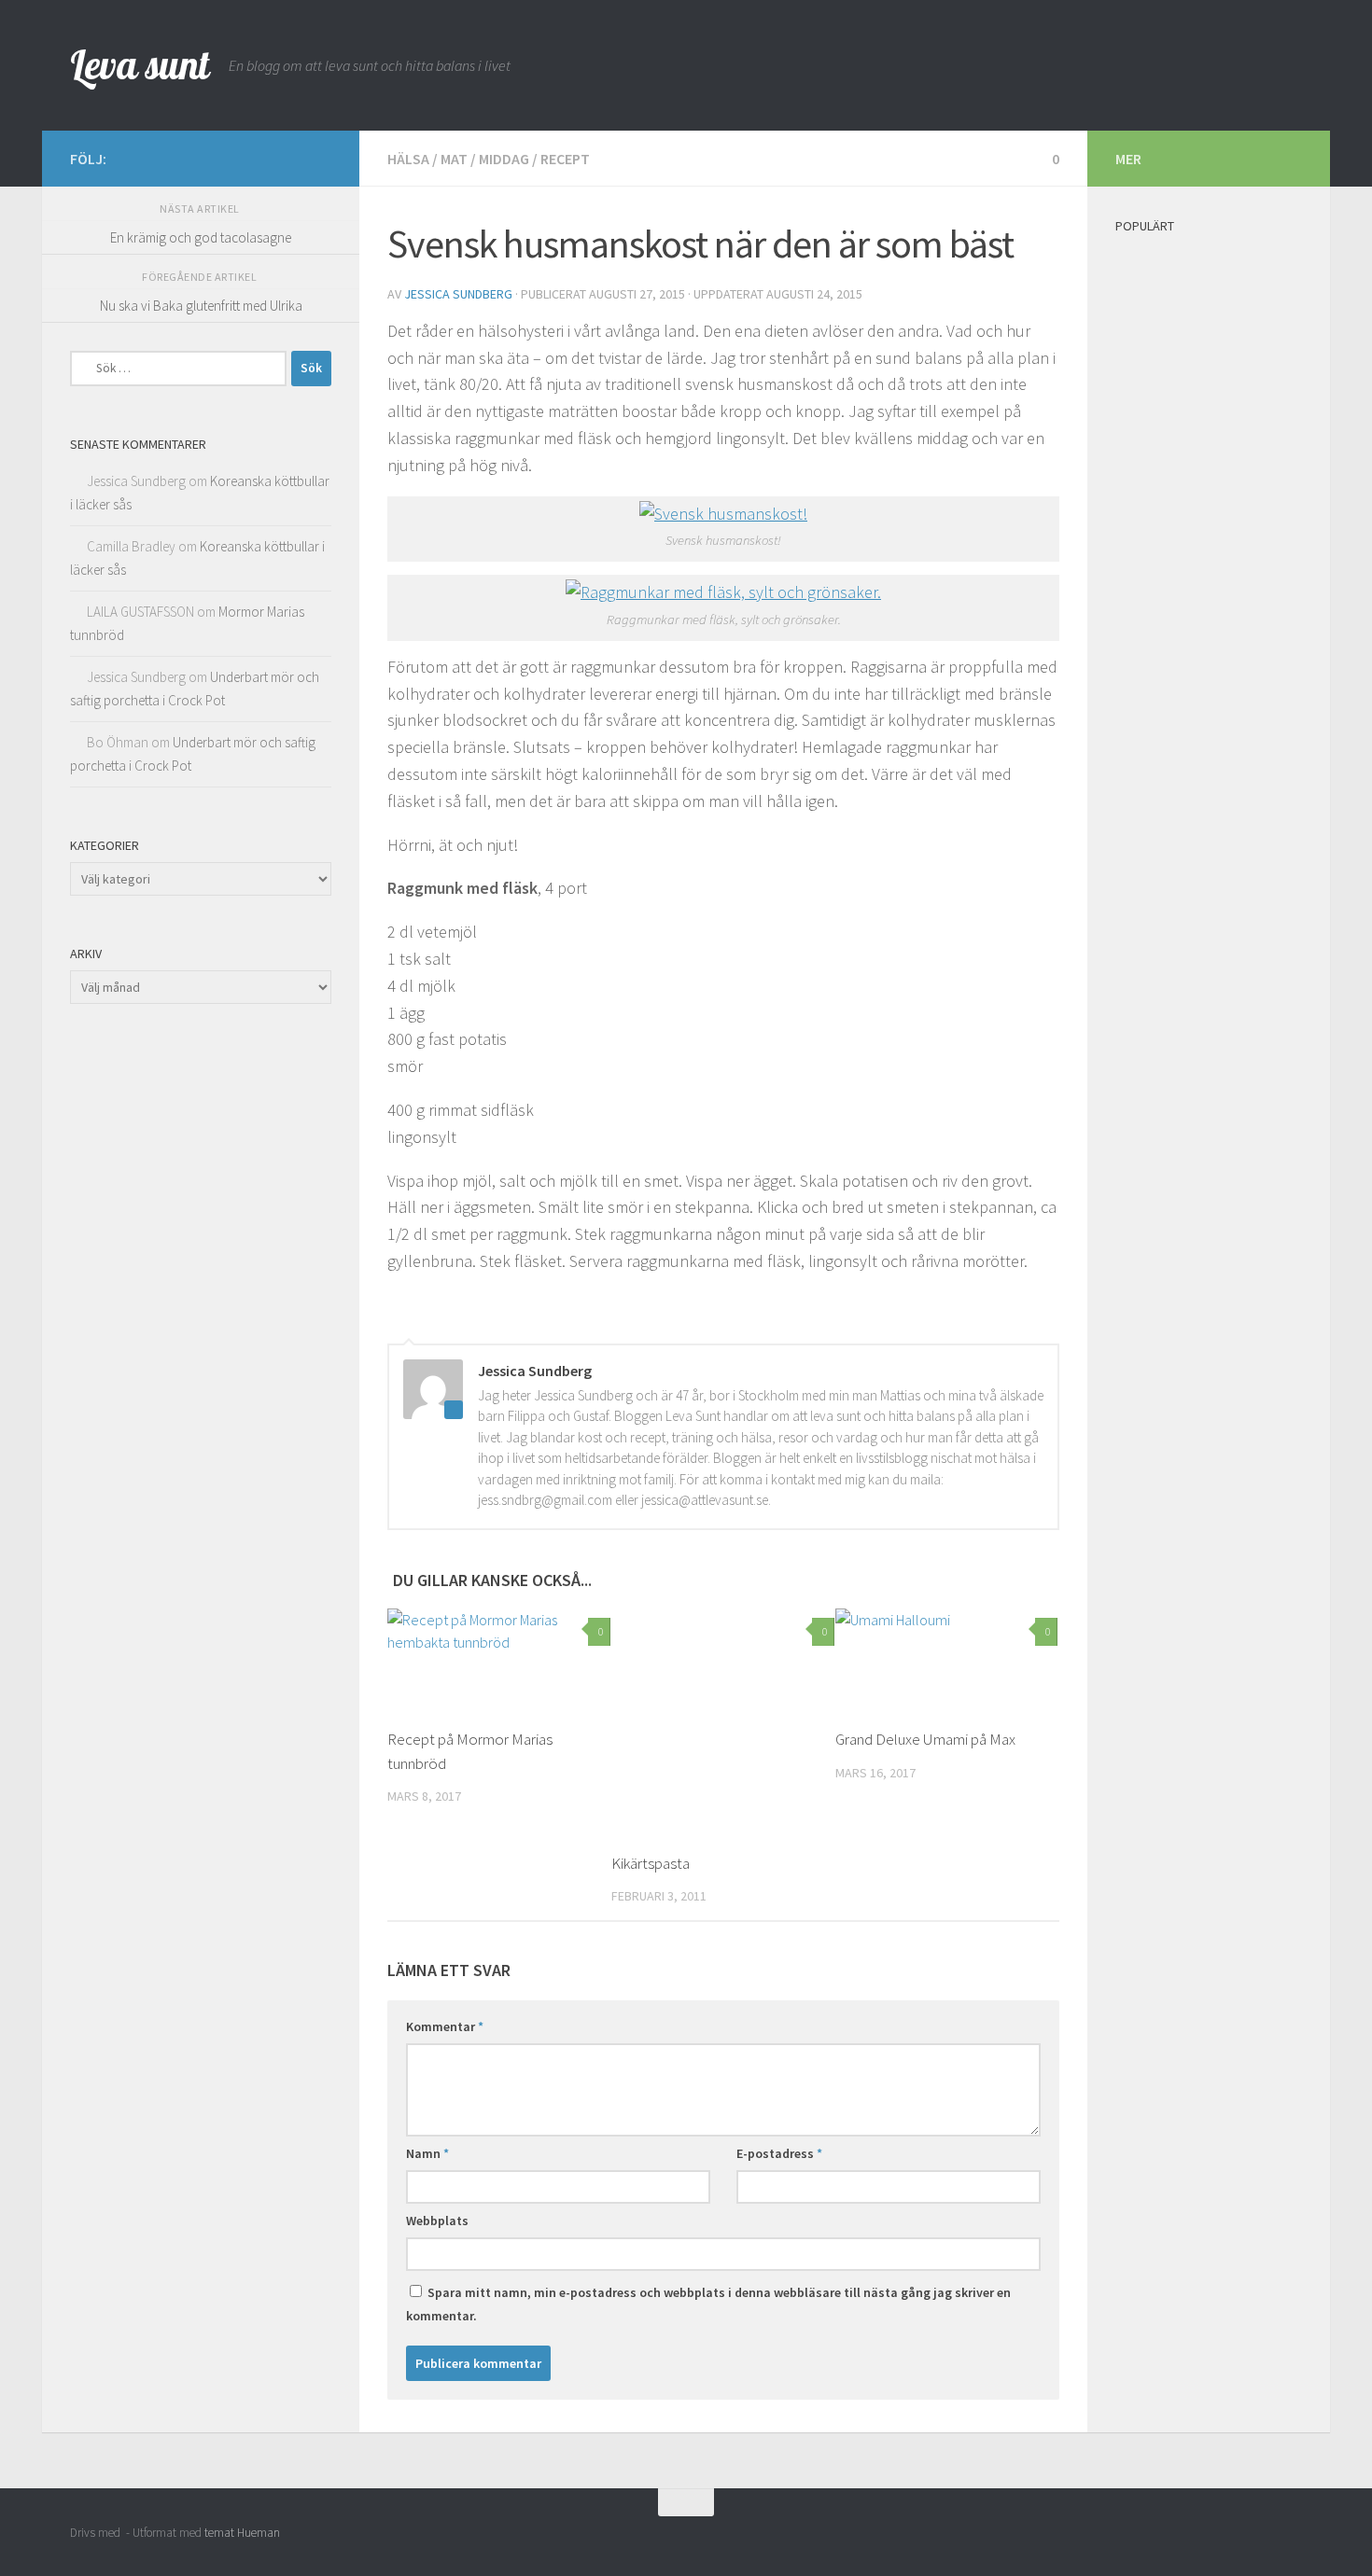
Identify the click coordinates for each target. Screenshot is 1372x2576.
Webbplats (437, 2221)
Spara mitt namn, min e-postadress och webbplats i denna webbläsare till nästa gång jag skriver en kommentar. (708, 2304)
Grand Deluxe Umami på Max (925, 1739)
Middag (504, 159)
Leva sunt (140, 65)
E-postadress (779, 2153)
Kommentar (445, 2026)
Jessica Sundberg (458, 294)
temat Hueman (242, 2533)
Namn (427, 2153)
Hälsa (408, 159)
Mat (454, 159)
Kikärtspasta (651, 1863)
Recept (565, 159)
